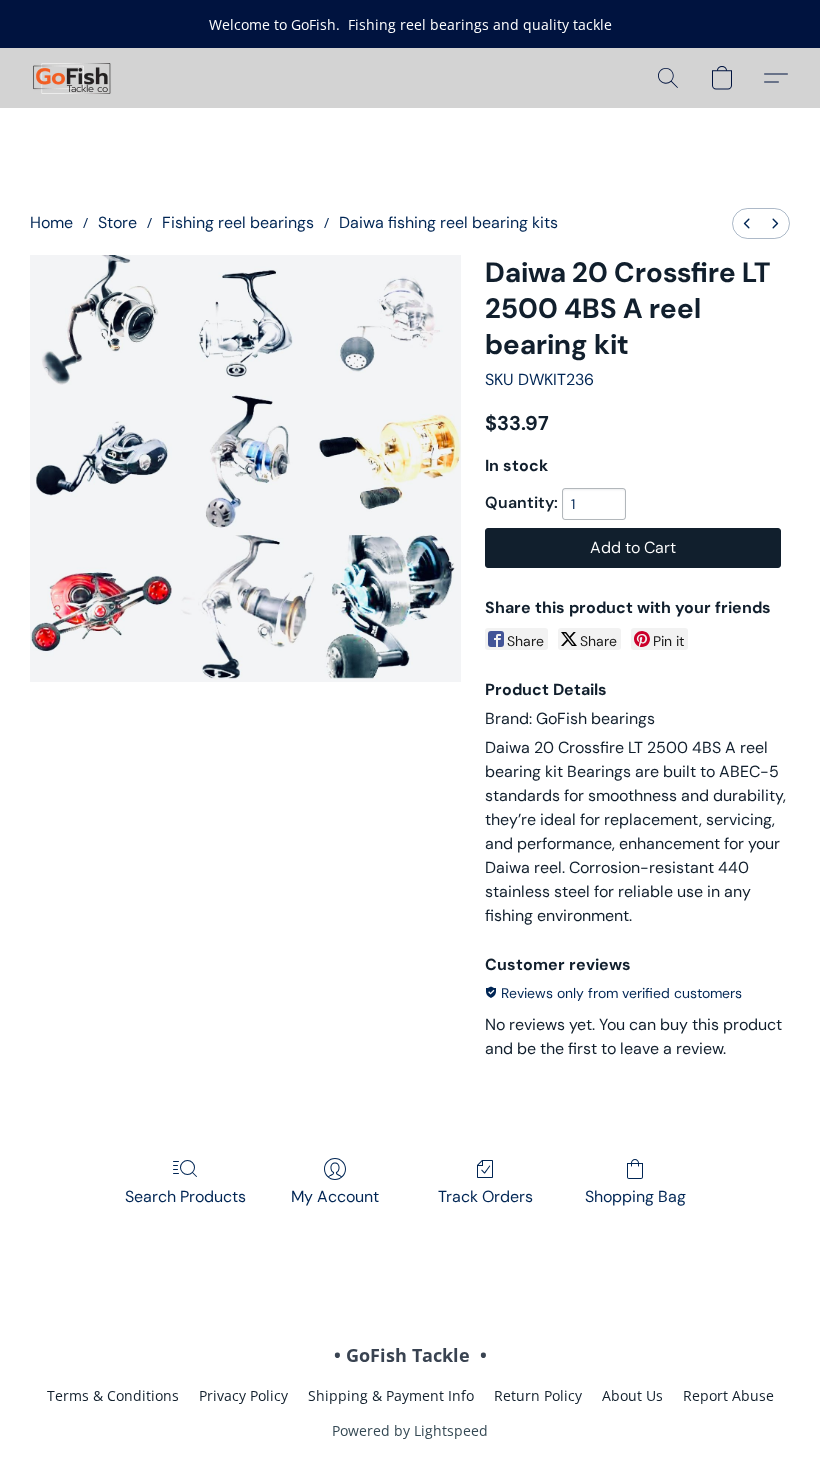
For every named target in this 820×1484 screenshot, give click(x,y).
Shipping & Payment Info (391, 1395)
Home (51, 222)
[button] (72, 78)
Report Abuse (728, 1395)
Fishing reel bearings (238, 222)
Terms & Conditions (113, 1395)
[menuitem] (747, 223)
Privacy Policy (243, 1395)
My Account (335, 1196)
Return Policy (538, 1395)
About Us (632, 1395)
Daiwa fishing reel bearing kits (448, 222)
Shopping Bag (635, 1196)
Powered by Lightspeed (410, 1430)
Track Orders (485, 1196)
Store (117, 222)
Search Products (185, 1196)
